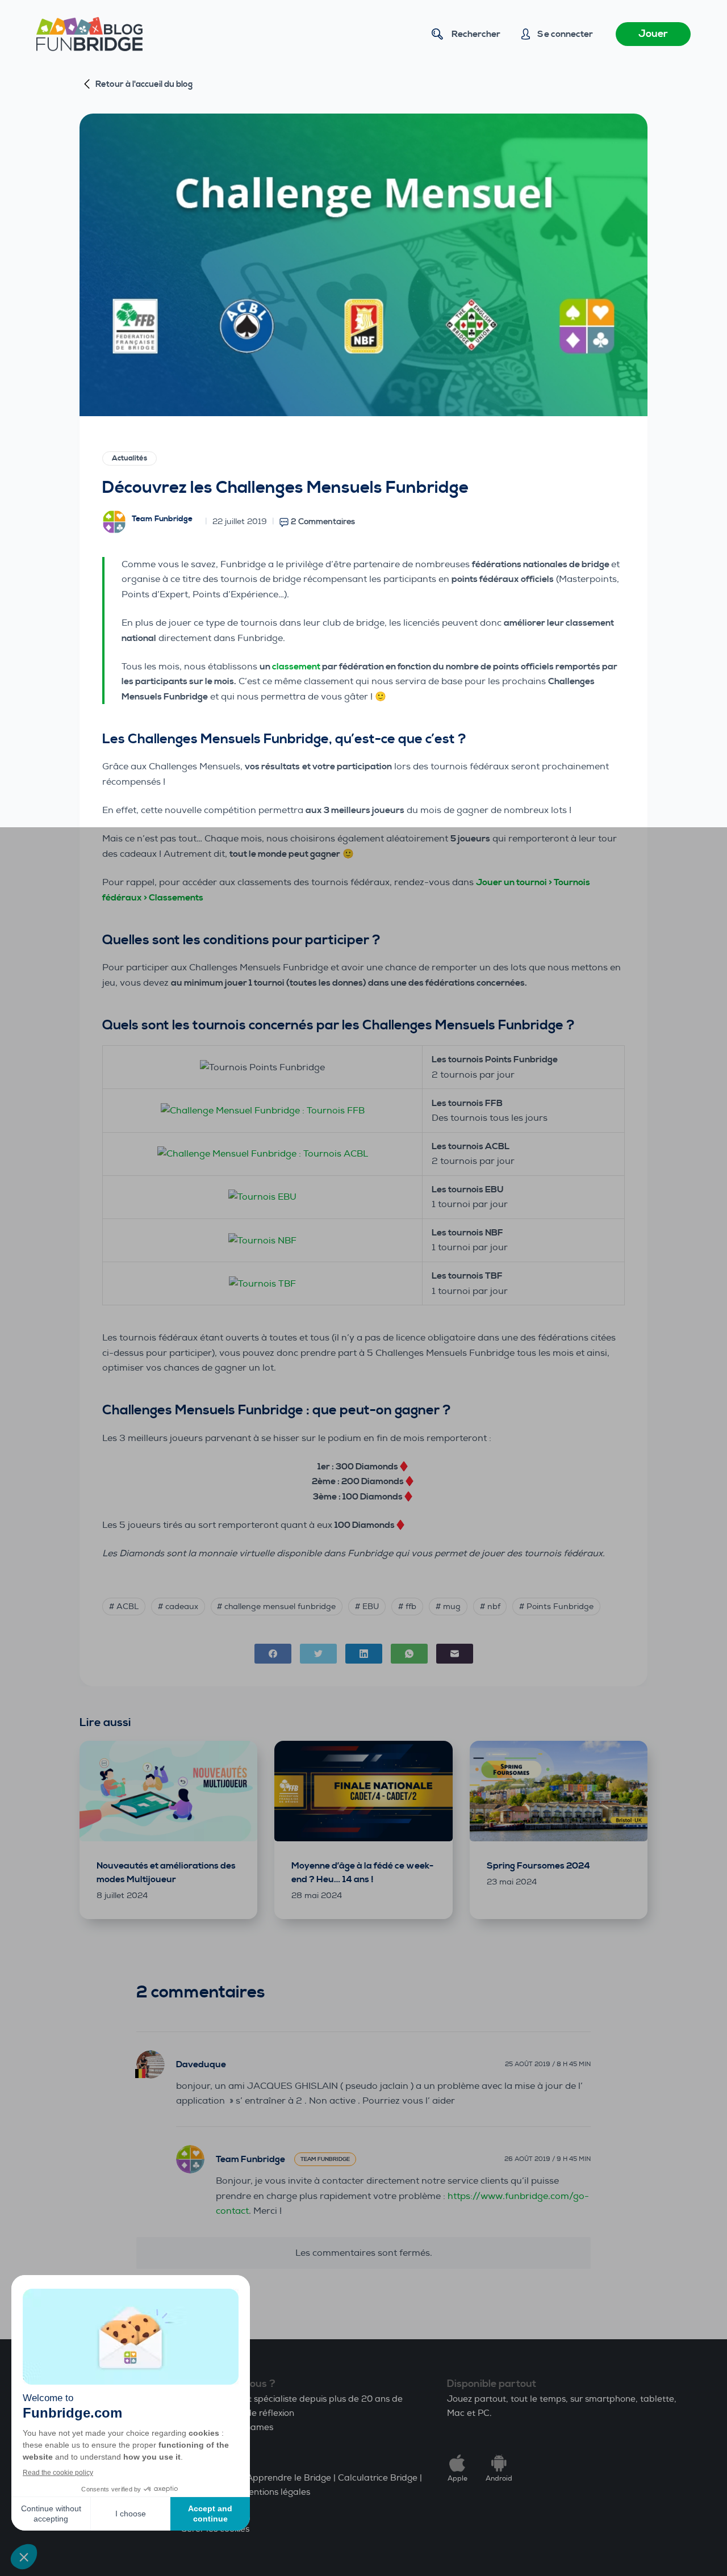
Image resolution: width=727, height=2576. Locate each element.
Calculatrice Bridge (378, 2478)
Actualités (129, 458)
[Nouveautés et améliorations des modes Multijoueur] (168, 1791)
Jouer (653, 34)
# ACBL (124, 1607)
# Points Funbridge (556, 1607)
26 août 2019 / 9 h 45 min (548, 2159)
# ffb (407, 1607)
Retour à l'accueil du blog (144, 84)
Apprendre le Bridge (289, 2478)
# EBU (367, 1607)
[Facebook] (273, 1654)
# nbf (490, 1607)
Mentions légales (276, 2492)
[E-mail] (455, 1654)
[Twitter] (318, 1654)
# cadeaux (178, 1607)
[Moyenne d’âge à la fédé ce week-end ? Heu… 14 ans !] (363, 1791)
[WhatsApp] (409, 1654)
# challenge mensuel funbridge (276, 1607)
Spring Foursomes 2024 (538, 1866)
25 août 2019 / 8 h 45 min (548, 2064)
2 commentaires (323, 522)
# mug (448, 1607)
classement (297, 667)
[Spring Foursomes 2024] (559, 1791)
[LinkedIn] (364, 1654)
